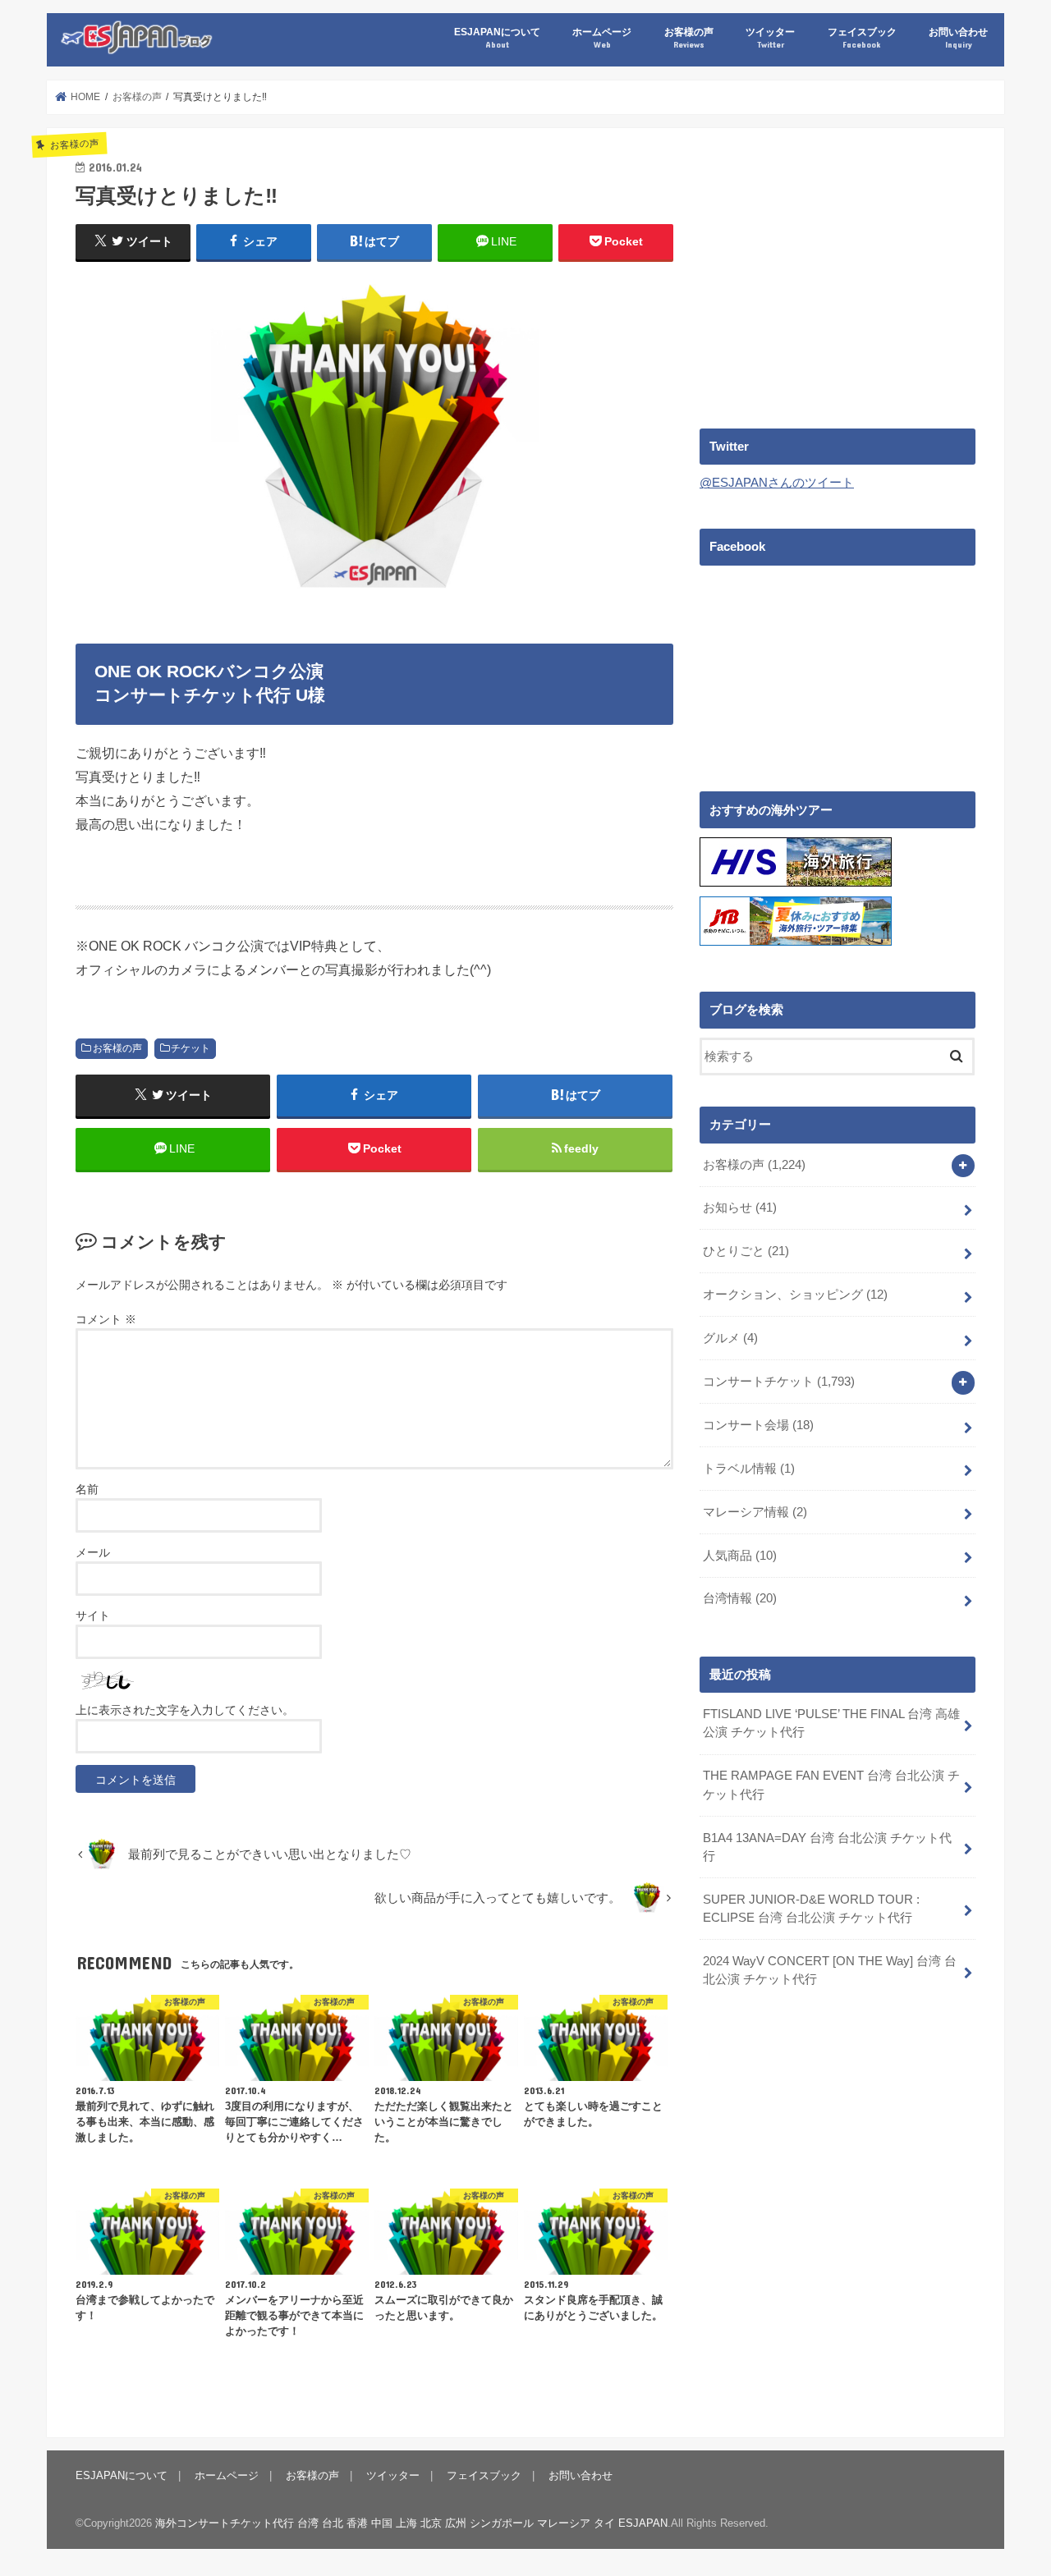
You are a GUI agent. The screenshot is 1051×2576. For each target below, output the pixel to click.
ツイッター (770, 37)
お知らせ (740, 1208)
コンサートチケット (779, 1382)
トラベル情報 (749, 1469)
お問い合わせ (958, 37)
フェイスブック (862, 37)
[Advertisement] (838, 272)
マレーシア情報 (755, 1512)
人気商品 (740, 1556)
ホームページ (602, 37)
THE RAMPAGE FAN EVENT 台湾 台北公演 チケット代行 (831, 1785)
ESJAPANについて (497, 37)
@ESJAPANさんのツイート (777, 483)
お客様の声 (689, 37)
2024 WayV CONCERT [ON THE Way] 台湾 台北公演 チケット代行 (830, 1970)
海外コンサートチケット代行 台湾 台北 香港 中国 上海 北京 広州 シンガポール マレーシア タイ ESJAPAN (411, 2523)
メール (93, 1552)
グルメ (730, 1338)
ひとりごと (746, 1251)
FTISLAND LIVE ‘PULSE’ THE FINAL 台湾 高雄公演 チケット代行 (831, 1723)
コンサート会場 (758, 1425)
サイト (93, 1616)
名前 (87, 1489)
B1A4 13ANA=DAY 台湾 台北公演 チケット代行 (827, 1847)
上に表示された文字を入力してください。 (185, 1710)
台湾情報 (740, 1598)
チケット (190, 1048)
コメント (106, 1319)
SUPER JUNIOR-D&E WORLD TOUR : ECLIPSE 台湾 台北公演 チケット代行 (811, 1909)
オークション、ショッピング (795, 1295)
